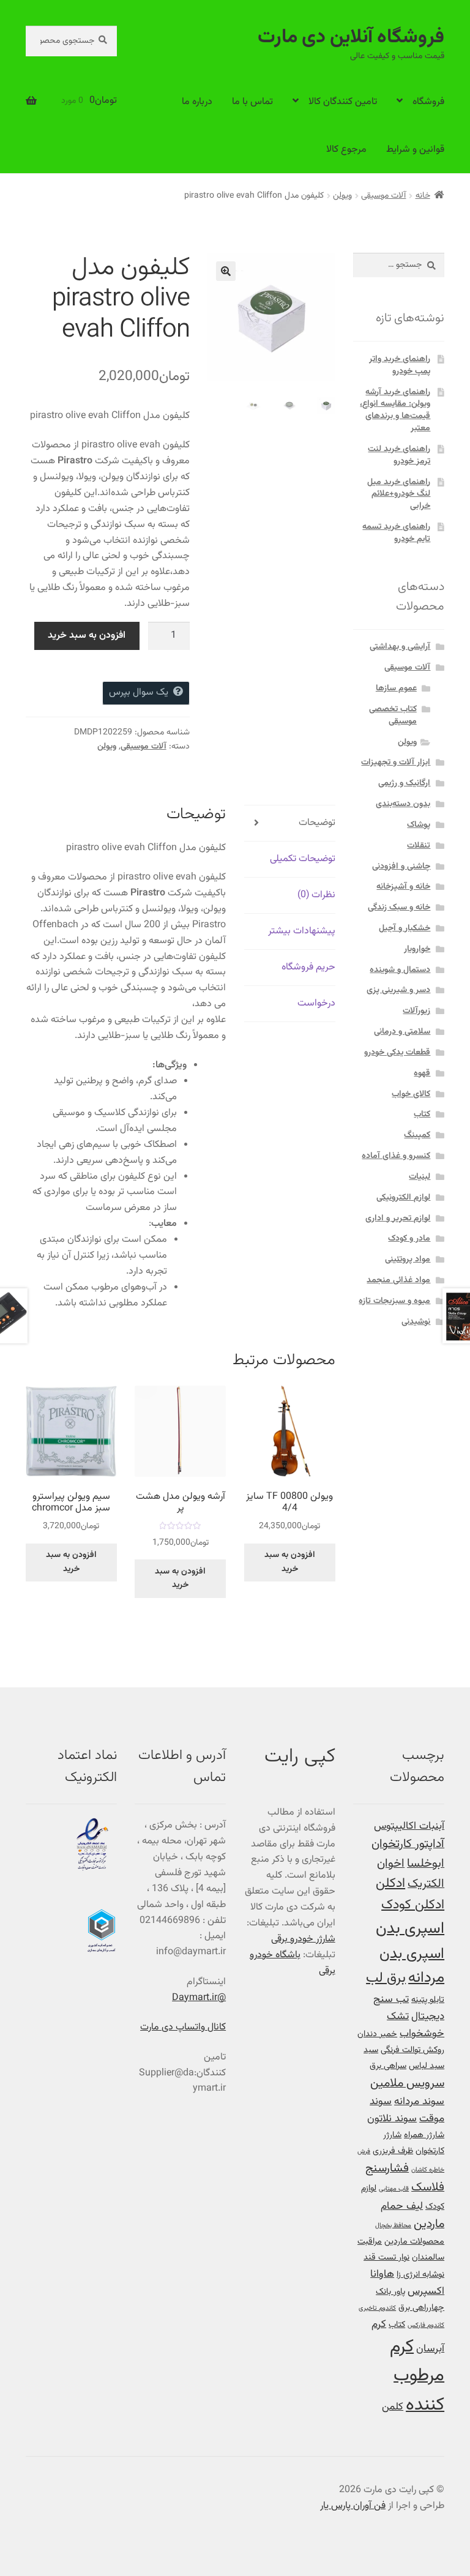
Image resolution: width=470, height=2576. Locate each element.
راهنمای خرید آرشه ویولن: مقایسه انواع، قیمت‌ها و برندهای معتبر (395, 410)
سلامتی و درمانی (402, 1032)
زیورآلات (416, 1011)
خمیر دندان (377, 2034)
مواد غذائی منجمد (398, 1280)
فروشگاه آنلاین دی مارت (351, 37)
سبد (371, 2050)
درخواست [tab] (316, 1003)
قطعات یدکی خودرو (397, 1053)
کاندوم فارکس (426, 2325)
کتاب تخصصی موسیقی (393, 715)
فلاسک (428, 2188)
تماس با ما (252, 102)
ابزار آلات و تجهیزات (396, 763)
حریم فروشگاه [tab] (308, 967)
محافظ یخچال (393, 2226)
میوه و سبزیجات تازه (394, 1301)
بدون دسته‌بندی (403, 804)
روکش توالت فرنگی (412, 2050)
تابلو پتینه (428, 2000)
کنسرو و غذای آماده (396, 1156)
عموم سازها (396, 689)
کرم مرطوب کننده (417, 2376)
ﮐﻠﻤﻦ (393, 2407)
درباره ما (197, 102)
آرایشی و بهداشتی (400, 647)
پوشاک (419, 825)
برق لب (386, 1978)
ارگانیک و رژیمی (404, 783)
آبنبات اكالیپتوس (409, 1826)
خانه (423, 196)
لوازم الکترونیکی (403, 1198)
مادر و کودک (409, 1239)
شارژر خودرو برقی (303, 1939)
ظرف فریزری (393, 2151)
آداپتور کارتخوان (408, 1844)
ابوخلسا (426, 1864)
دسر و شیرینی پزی (398, 990)
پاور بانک (390, 2292)
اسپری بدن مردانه (412, 1966)
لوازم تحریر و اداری (398, 1219)
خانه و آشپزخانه (403, 887)
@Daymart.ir (199, 1998)
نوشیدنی (416, 1322)
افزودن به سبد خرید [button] (290, 1562)
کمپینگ (417, 1135)
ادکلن (390, 1884)
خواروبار (417, 949)
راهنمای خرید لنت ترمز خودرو (399, 455)
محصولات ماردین (414, 2242)
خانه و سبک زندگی (399, 908)
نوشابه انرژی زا (420, 2275)
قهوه (422, 1073)
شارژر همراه (424, 2135)
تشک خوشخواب (416, 2025)
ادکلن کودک (413, 1905)
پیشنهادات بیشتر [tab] (302, 931)
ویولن (342, 196)
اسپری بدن (410, 1929)
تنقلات (419, 846)
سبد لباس (427, 2066)
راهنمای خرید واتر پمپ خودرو (400, 365)
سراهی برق (388, 2066)
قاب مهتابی (394, 2189)
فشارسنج (387, 2169)
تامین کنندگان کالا (343, 102)
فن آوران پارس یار (353, 2506)
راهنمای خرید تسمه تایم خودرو (396, 533)
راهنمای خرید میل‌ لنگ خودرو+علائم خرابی (399, 495)
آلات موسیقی (383, 196)
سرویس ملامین (407, 2084)
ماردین (429, 2224)
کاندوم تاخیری (377, 2308)
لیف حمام (402, 2206)
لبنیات (420, 1177)
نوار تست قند (386, 2257)
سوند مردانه (419, 2101)
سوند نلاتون (392, 2119)
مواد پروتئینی (408, 1260)
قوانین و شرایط (415, 150)
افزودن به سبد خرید (87, 636)
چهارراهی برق (421, 2308)
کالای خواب (411, 1094)
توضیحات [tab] (317, 823)
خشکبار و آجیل (405, 928)
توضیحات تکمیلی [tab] (303, 859)
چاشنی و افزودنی (401, 867)
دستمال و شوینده (400, 970)
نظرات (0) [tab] (316, 895)
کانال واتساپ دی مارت (183, 2027)
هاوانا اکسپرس (407, 2283)
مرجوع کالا (346, 150)
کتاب (422, 1114)
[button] (226, 271)
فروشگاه (428, 102)
